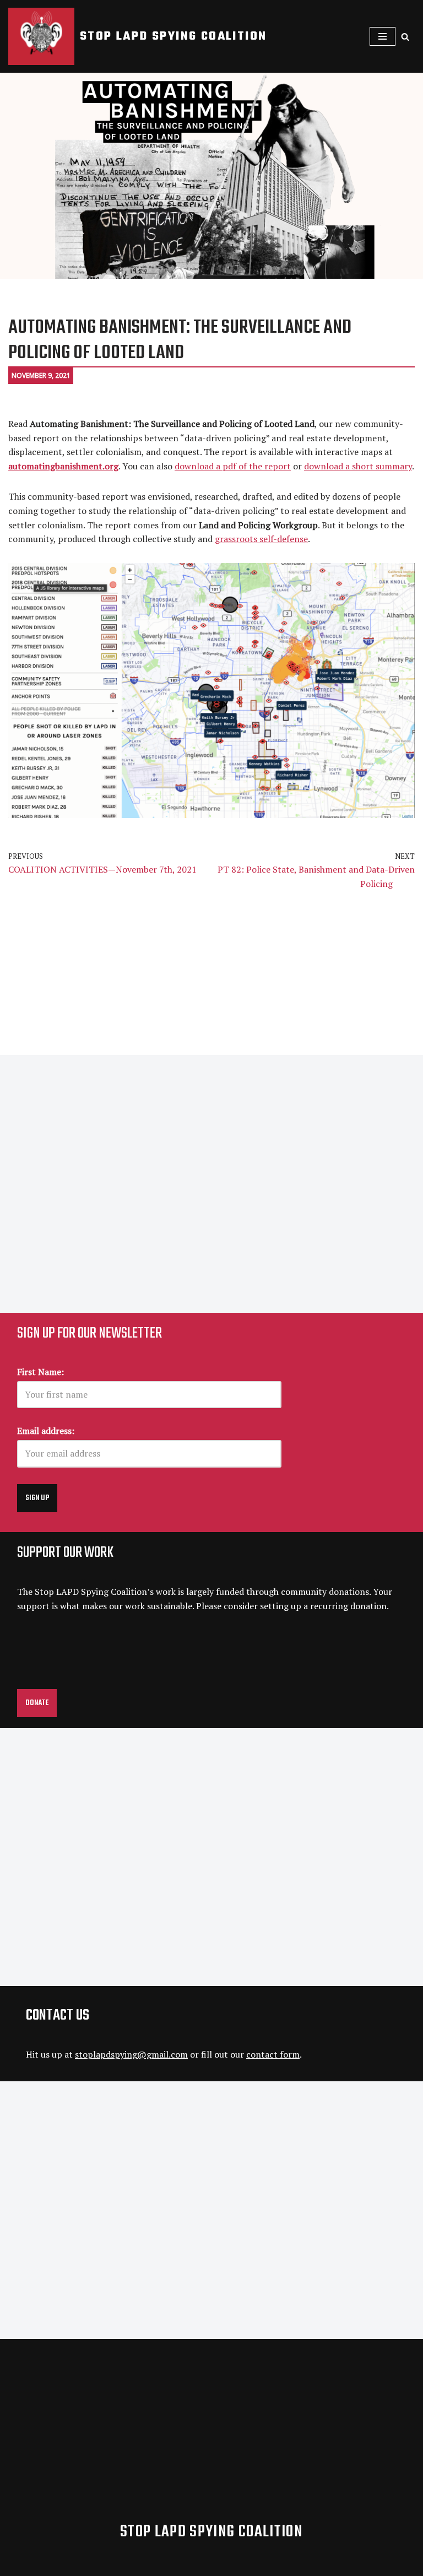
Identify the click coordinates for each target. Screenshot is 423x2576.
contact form (273, 2054)
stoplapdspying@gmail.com (131, 2054)
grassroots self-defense (261, 539)
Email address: (46, 1431)
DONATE (37, 1703)
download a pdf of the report (233, 466)
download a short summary (358, 466)
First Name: (40, 1372)
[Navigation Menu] (383, 36)
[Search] (405, 37)
